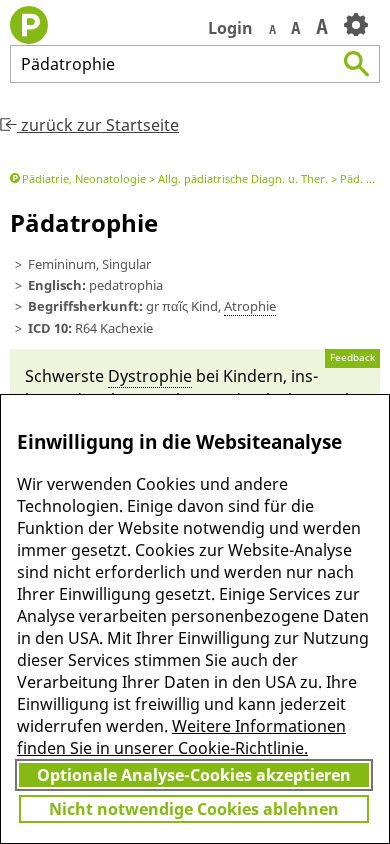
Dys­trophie (150, 376)
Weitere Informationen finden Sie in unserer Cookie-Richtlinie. (181, 737)
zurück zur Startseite (98, 125)
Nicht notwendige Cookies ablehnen (194, 809)
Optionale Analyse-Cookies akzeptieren (194, 775)
